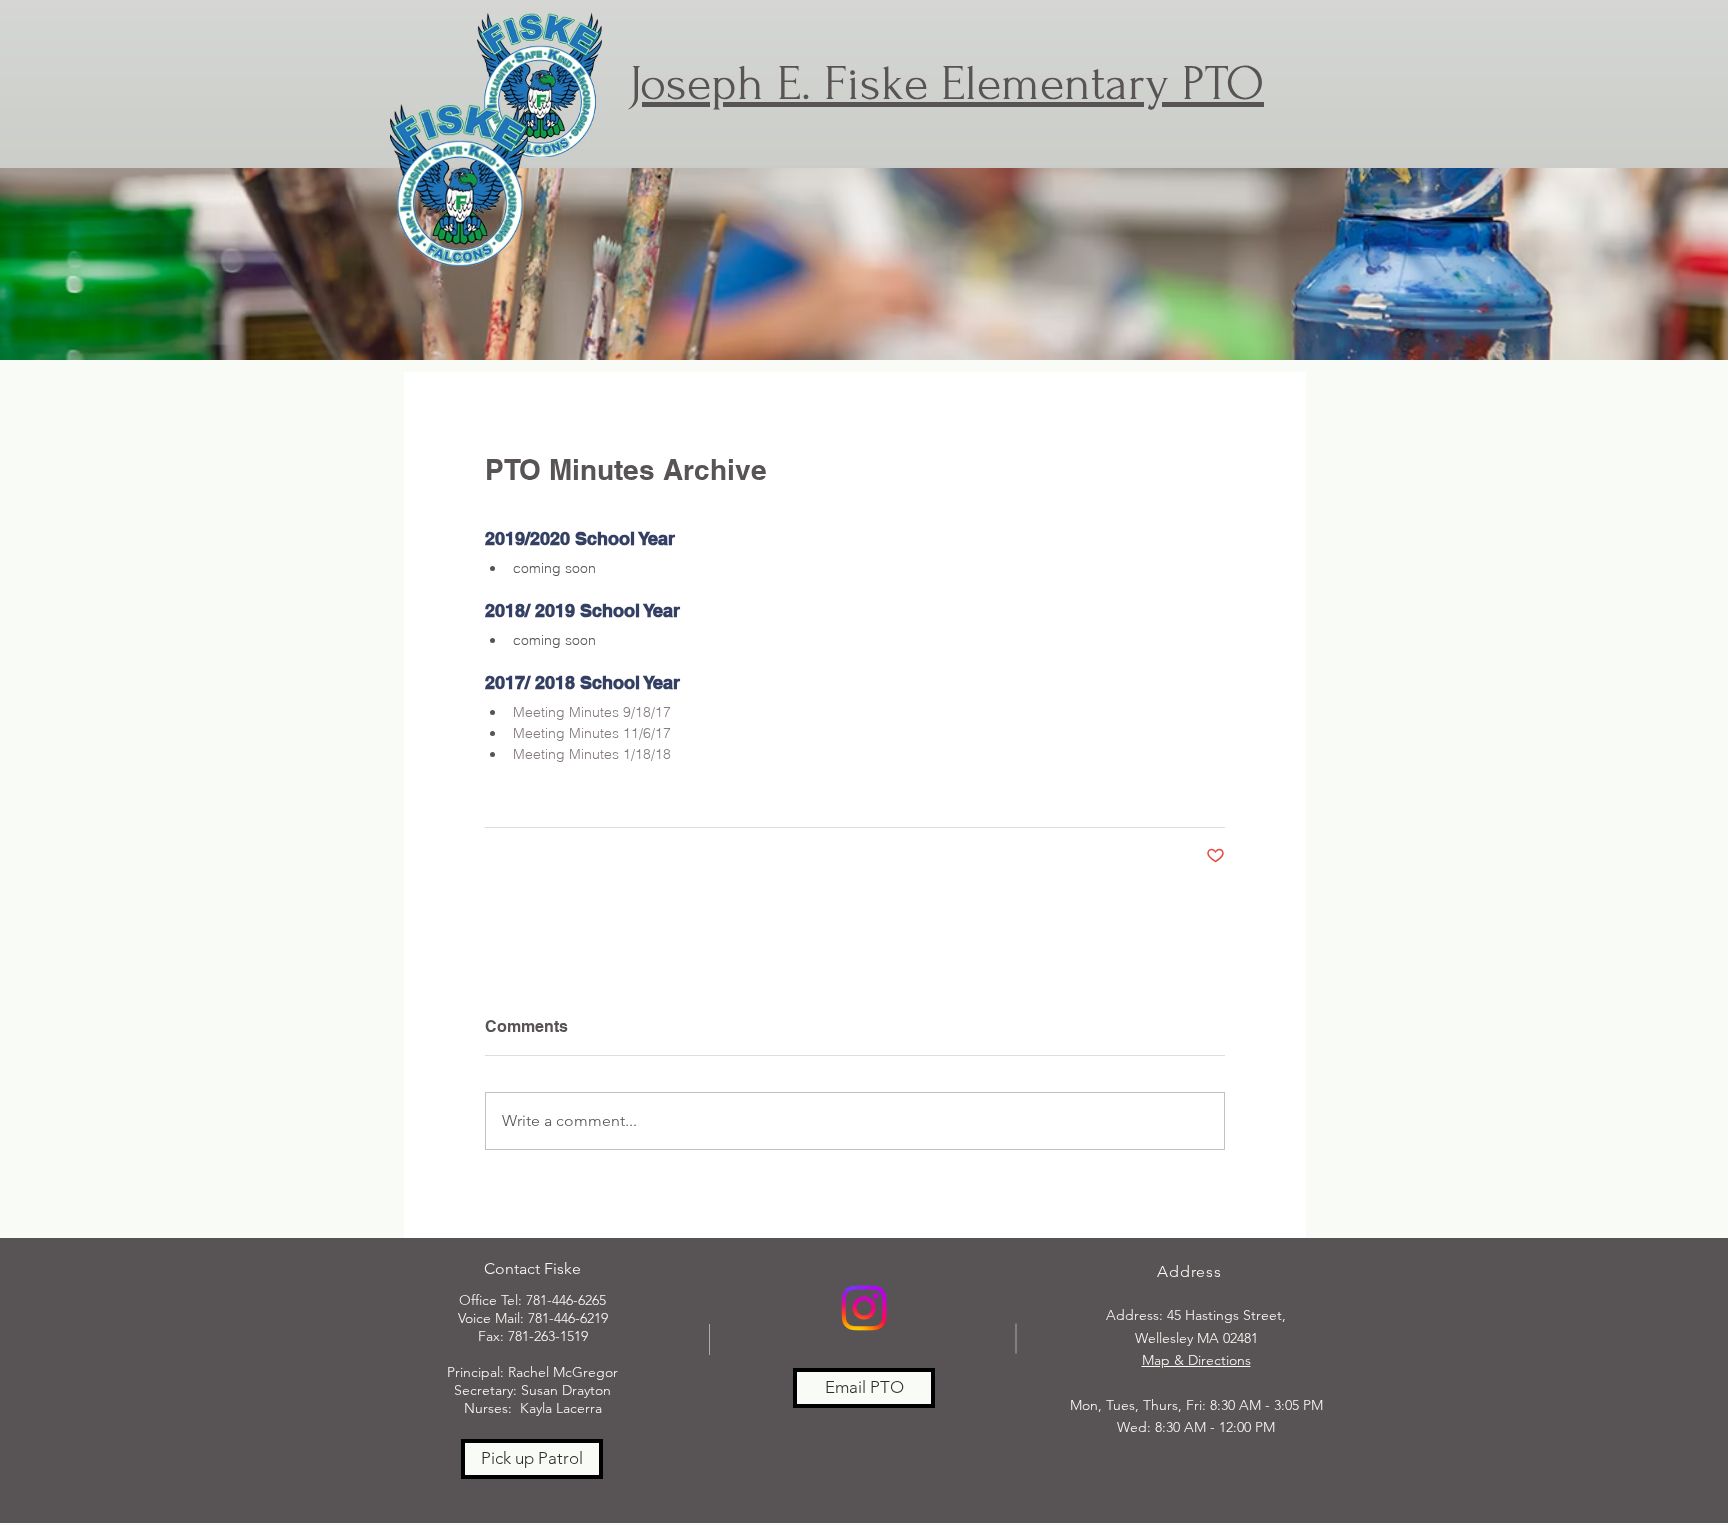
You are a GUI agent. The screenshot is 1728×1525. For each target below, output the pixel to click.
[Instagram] (864, 1308)
